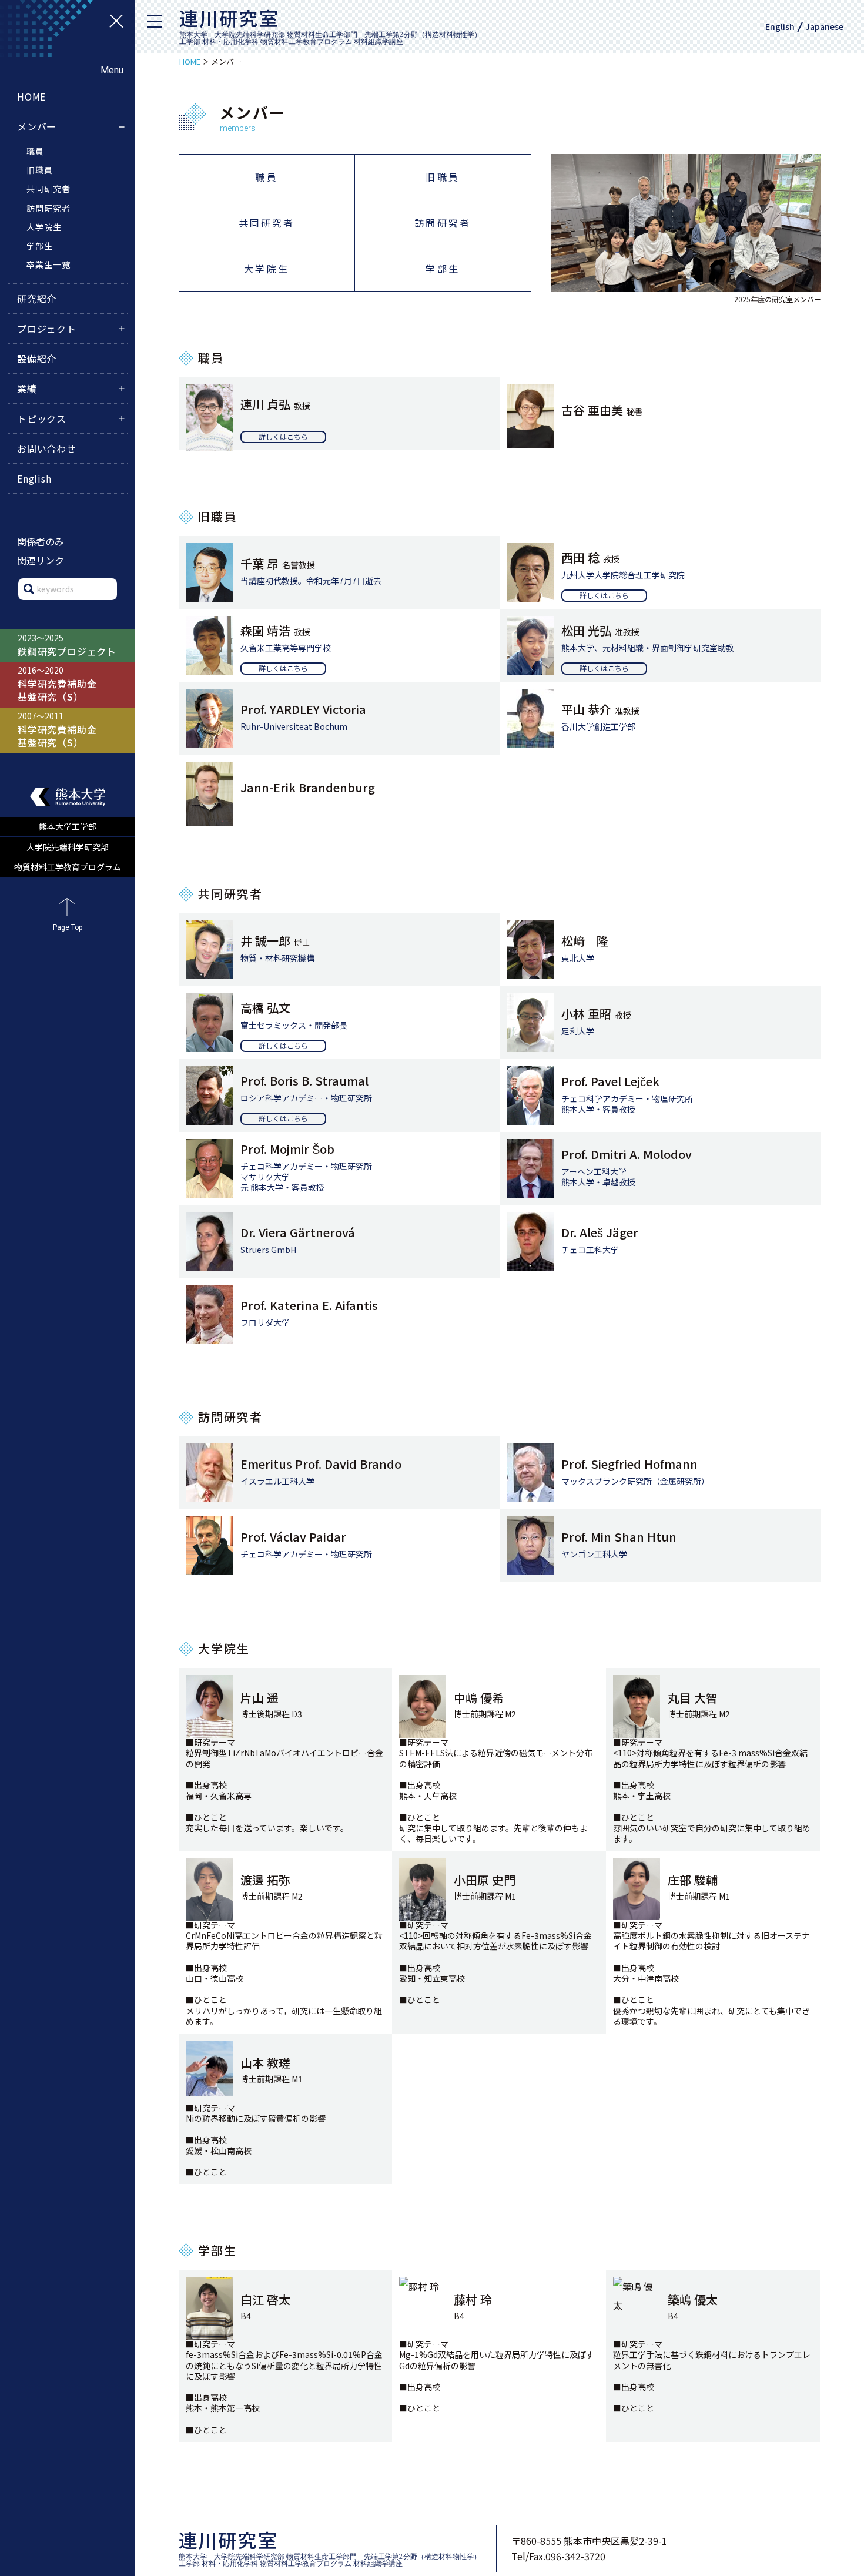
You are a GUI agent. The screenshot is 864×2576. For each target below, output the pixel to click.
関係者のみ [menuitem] (41, 541)
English (780, 26)
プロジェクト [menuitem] (47, 329)
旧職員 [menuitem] (443, 177)
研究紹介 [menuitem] (37, 299)
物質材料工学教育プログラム (68, 867)
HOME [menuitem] (31, 96)
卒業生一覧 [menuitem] (48, 264)
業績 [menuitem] (27, 388)
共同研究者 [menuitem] (267, 223)
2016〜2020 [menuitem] (57, 684)
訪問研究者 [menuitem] (443, 223)
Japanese (824, 26)
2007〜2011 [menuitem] (57, 730)
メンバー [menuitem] (37, 126)
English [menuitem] (34, 478)
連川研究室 (229, 18)
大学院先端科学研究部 (68, 847)
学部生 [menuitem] (443, 269)
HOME (190, 61)
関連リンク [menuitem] (41, 560)
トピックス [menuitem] (42, 418)
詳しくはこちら (283, 436)
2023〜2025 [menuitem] (67, 645)
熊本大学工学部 (68, 826)
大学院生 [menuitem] (267, 269)
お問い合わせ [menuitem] (47, 448)
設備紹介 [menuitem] (37, 359)
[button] (159, 26)
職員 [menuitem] (266, 177)
